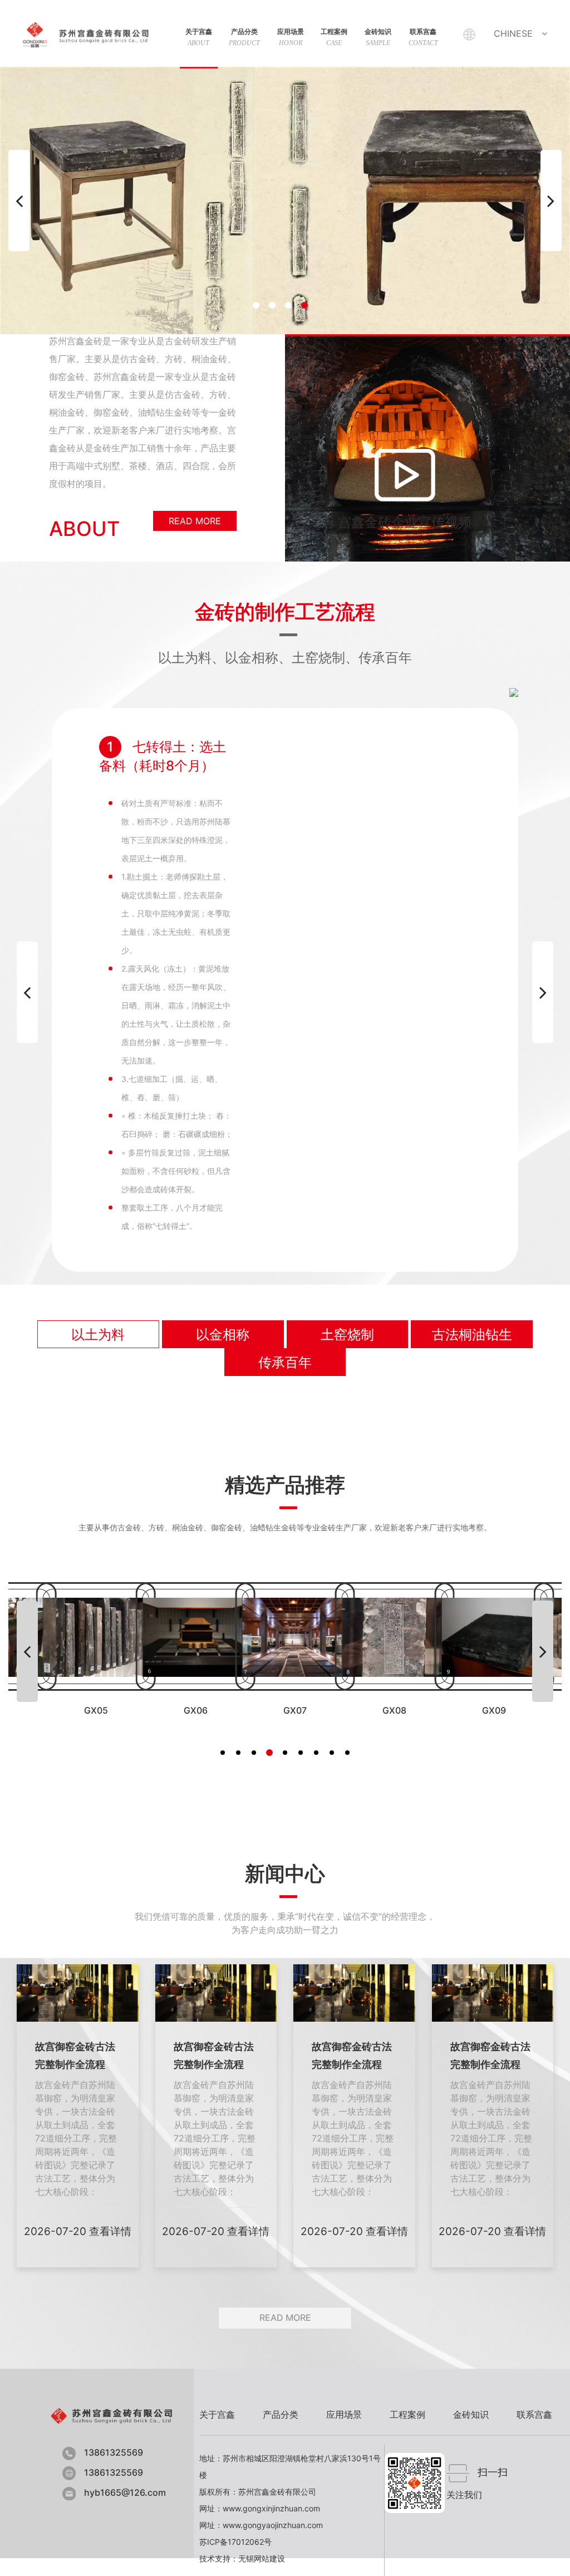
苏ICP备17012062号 (235, 2542)
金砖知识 (378, 37)
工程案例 (334, 37)
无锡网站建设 (262, 2558)
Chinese (513, 33)
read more (195, 521)
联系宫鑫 (423, 37)
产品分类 (244, 37)
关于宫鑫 (199, 37)
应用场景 (291, 37)
